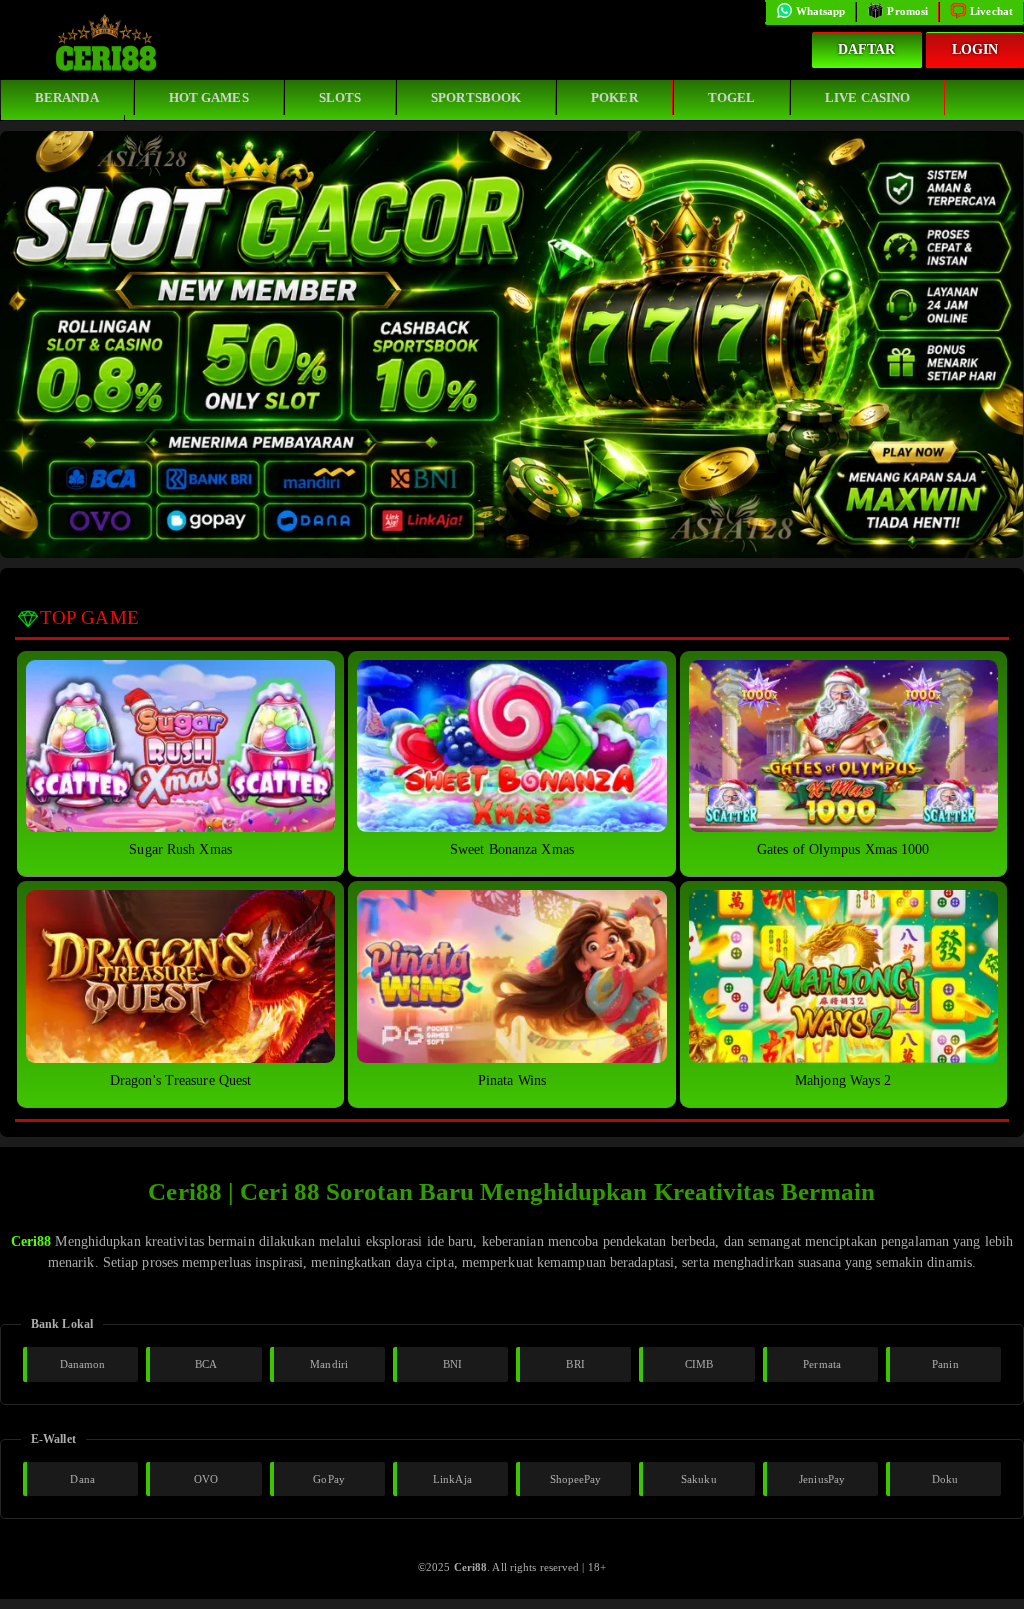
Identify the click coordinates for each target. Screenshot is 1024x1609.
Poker (614, 97)
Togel (732, 97)
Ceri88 (31, 1241)
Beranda (67, 97)
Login (975, 49)
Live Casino (867, 97)
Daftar (867, 49)
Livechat (991, 11)
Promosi (907, 11)
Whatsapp (821, 11)
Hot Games (209, 97)
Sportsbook (476, 97)
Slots (340, 97)
